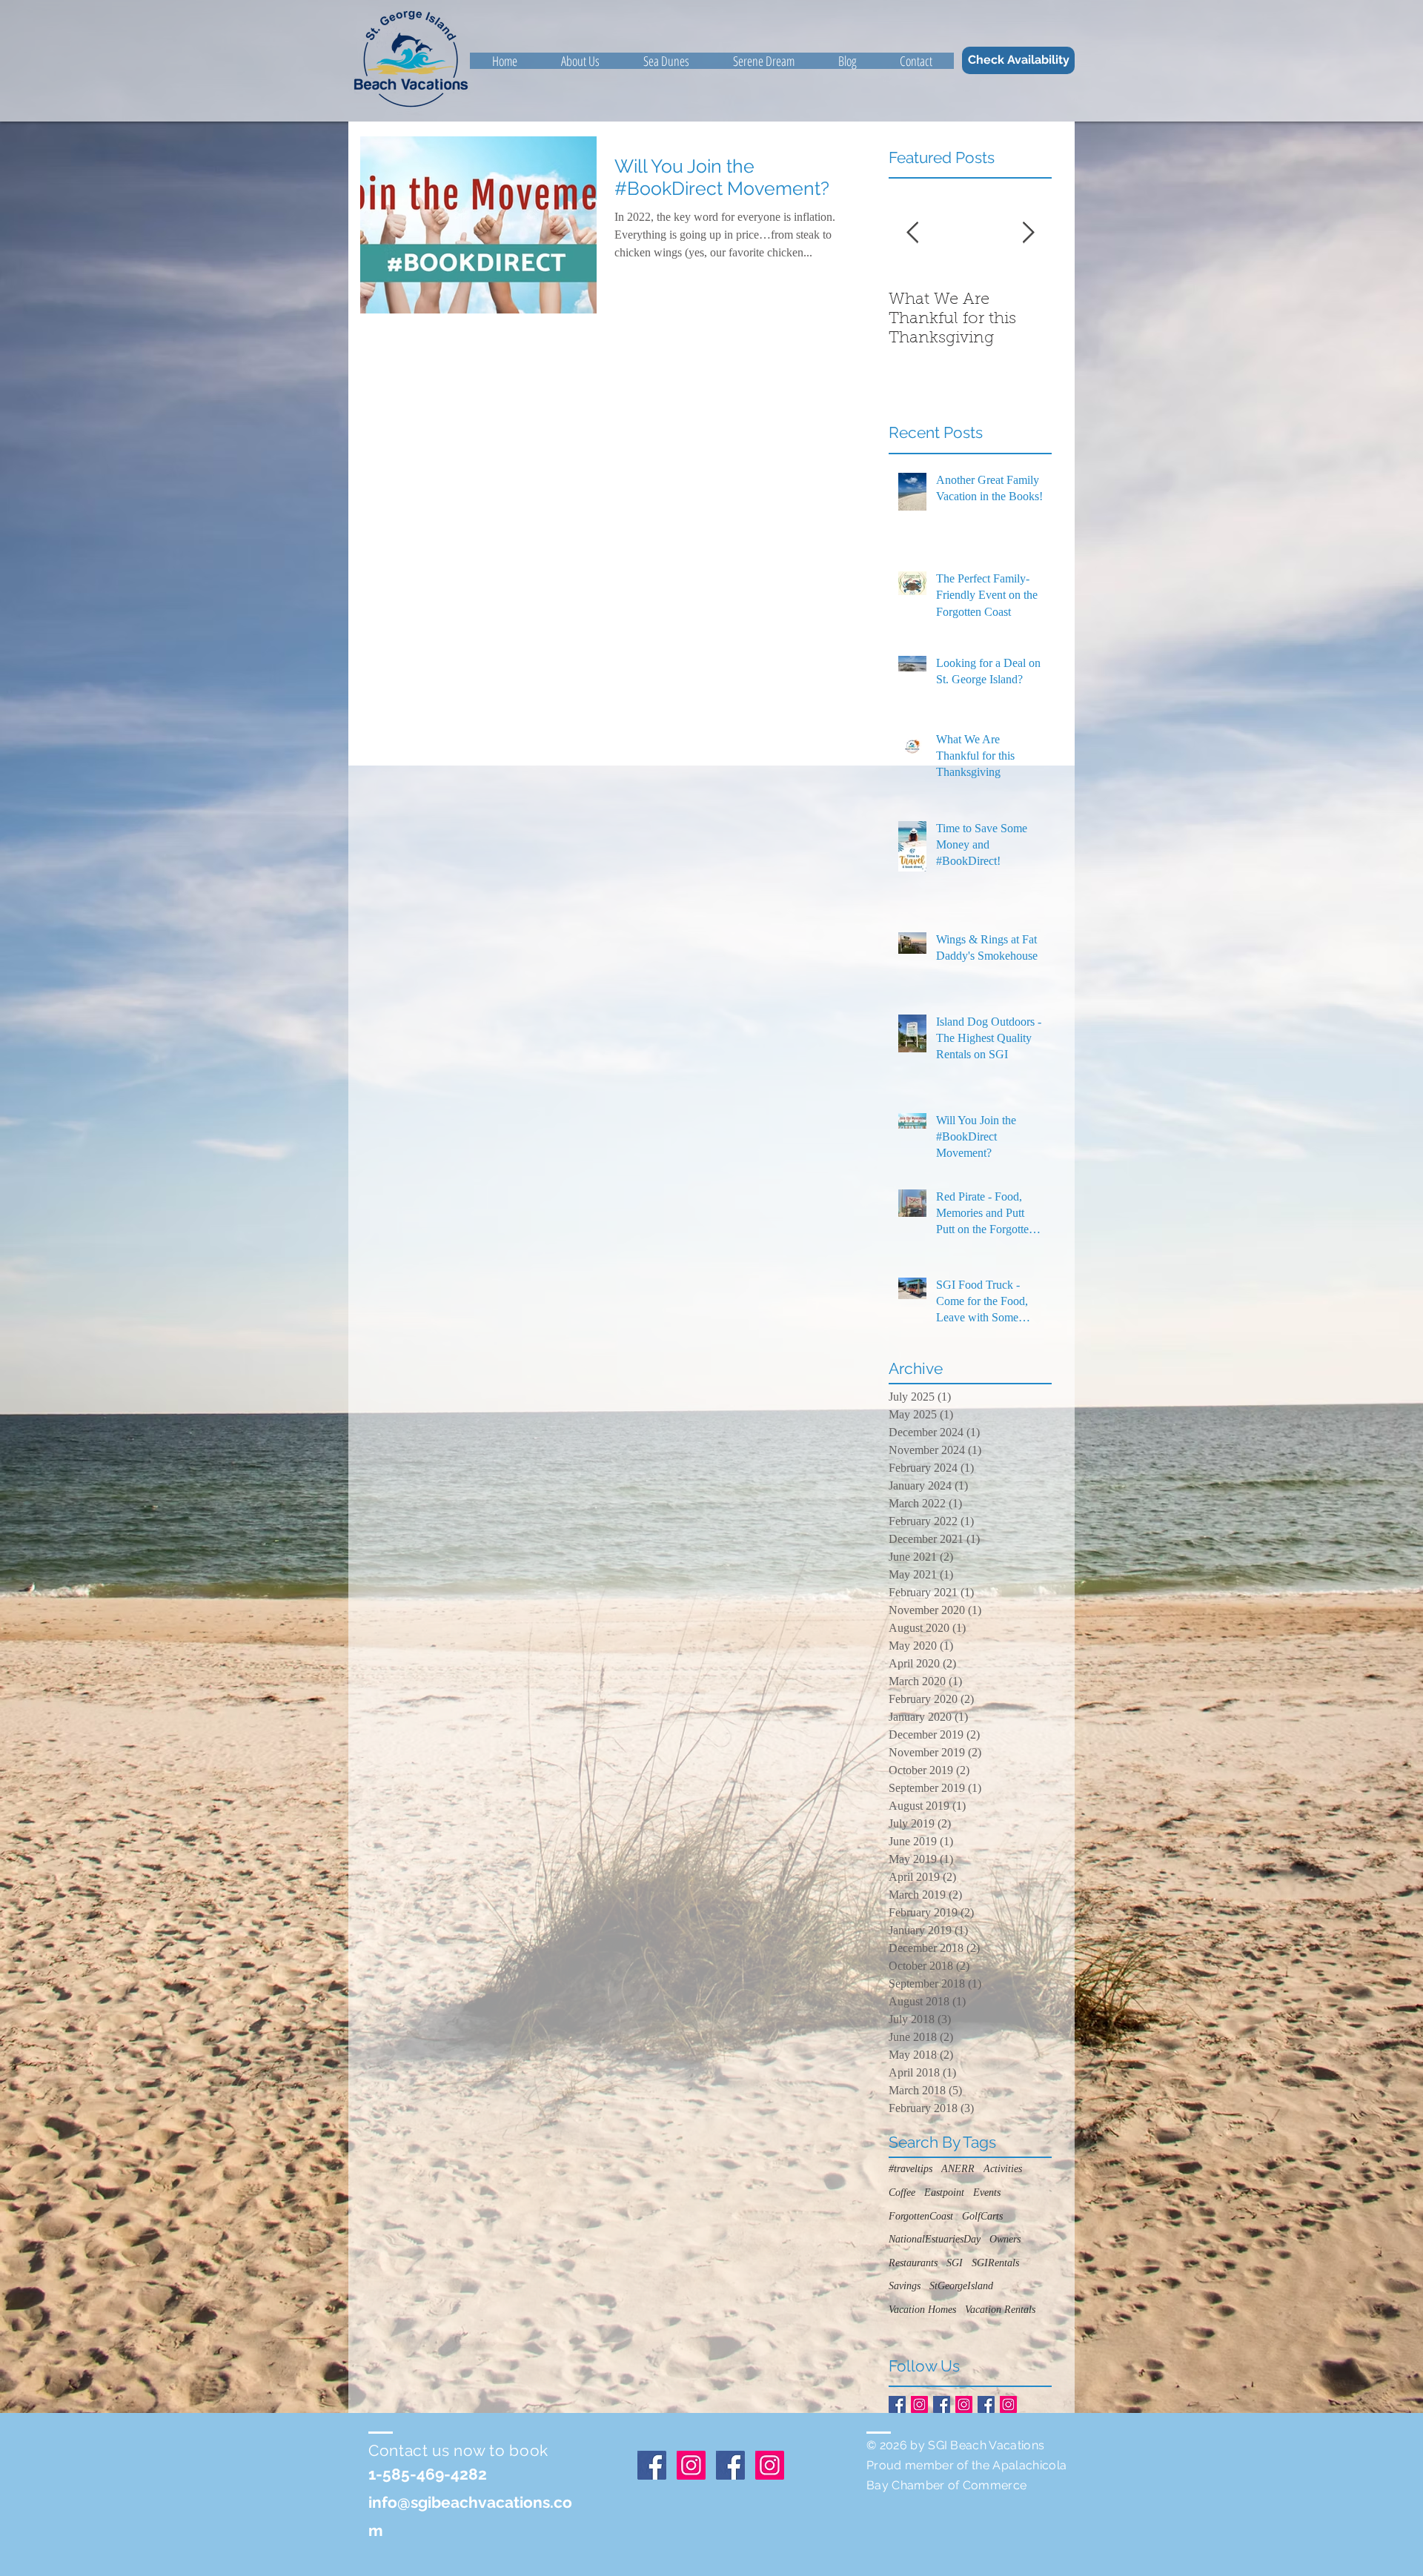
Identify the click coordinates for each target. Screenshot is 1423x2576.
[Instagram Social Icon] (919, 2404)
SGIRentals (995, 2263)
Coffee (902, 2192)
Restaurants (913, 2263)
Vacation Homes (922, 2310)
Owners (1005, 2239)
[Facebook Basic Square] (986, 2404)
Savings (905, 2286)
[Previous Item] (912, 234)
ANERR (958, 2169)
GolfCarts (982, 2216)
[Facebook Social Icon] (897, 2404)
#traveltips (910, 2169)
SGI (955, 2263)
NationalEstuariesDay (935, 2239)
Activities (1003, 2169)
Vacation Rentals (1000, 2310)
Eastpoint (944, 2192)
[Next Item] (1028, 234)
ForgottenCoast (921, 2216)
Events (987, 2192)
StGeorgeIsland (961, 2286)
